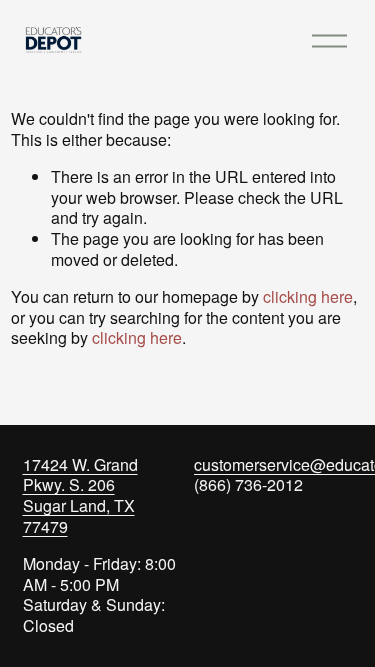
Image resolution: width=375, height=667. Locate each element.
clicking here (308, 296)
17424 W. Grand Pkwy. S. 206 (80, 476)
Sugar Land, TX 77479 (79, 517)
